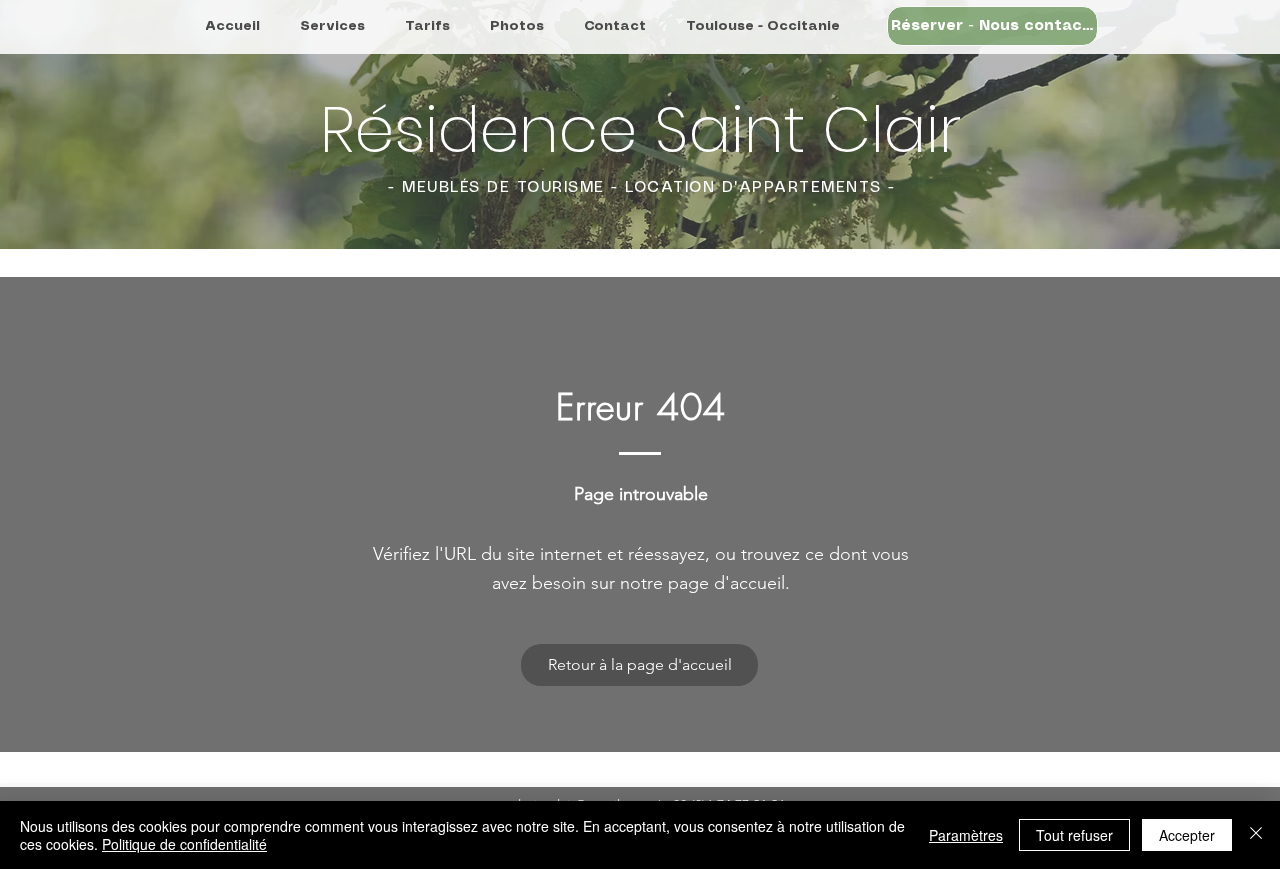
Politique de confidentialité (184, 844)
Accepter (1187, 835)
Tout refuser (1074, 835)
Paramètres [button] (966, 835)
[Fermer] (1256, 835)
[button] (992, 26)
